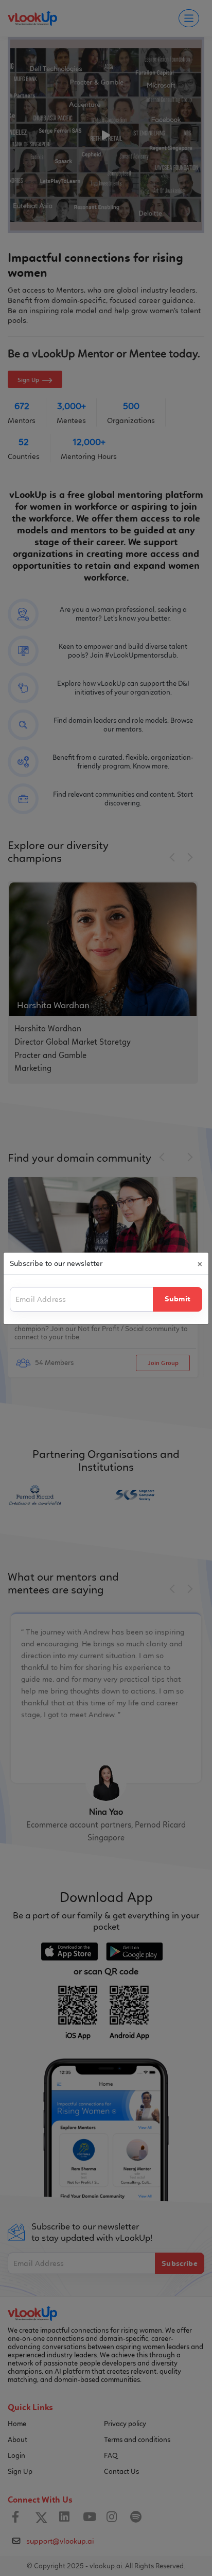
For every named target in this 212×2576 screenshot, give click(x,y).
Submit (178, 1299)
